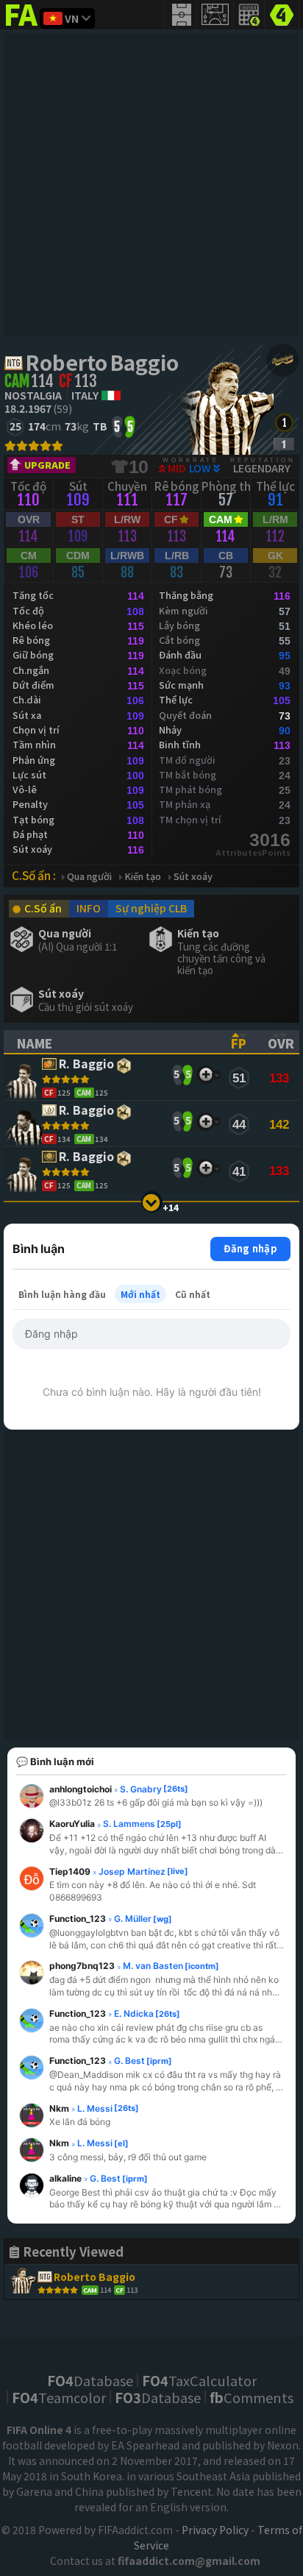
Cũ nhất (193, 1294)
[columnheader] (111, 1042)
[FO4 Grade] (284, 444)
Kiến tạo (143, 877)
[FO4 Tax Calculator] (249, 15)
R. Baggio (86, 1064)
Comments (252, 2397)
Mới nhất (140, 1294)
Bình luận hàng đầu (62, 1294)
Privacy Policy (215, 2530)
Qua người (89, 877)
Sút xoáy (193, 877)
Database (90, 2380)
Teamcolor (59, 2397)
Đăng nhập (250, 1248)
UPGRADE (47, 465)
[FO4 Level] (284, 423)
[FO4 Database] (282, 13)
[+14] (152, 1202)
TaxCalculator (199, 2380)
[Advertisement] (151, 185)
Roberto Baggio (102, 362)
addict (22, 26)
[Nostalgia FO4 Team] (283, 360)
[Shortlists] (206, 1075)
